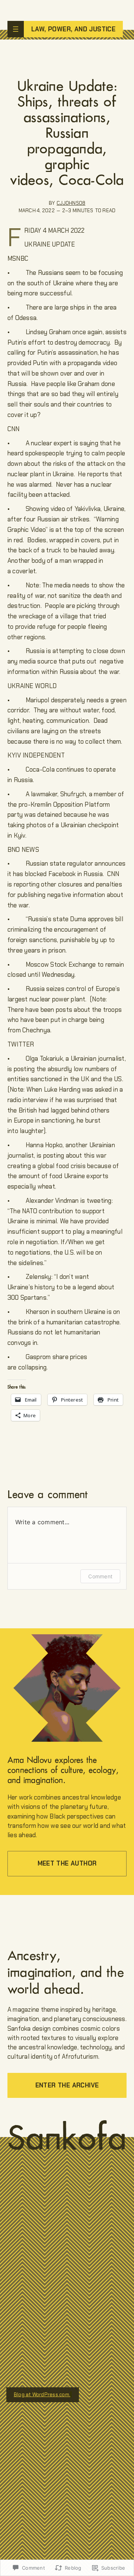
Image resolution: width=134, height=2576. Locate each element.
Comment (100, 1576)
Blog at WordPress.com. (42, 2395)
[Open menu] (16, 29)
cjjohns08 (71, 203)
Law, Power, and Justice (73, 29)
